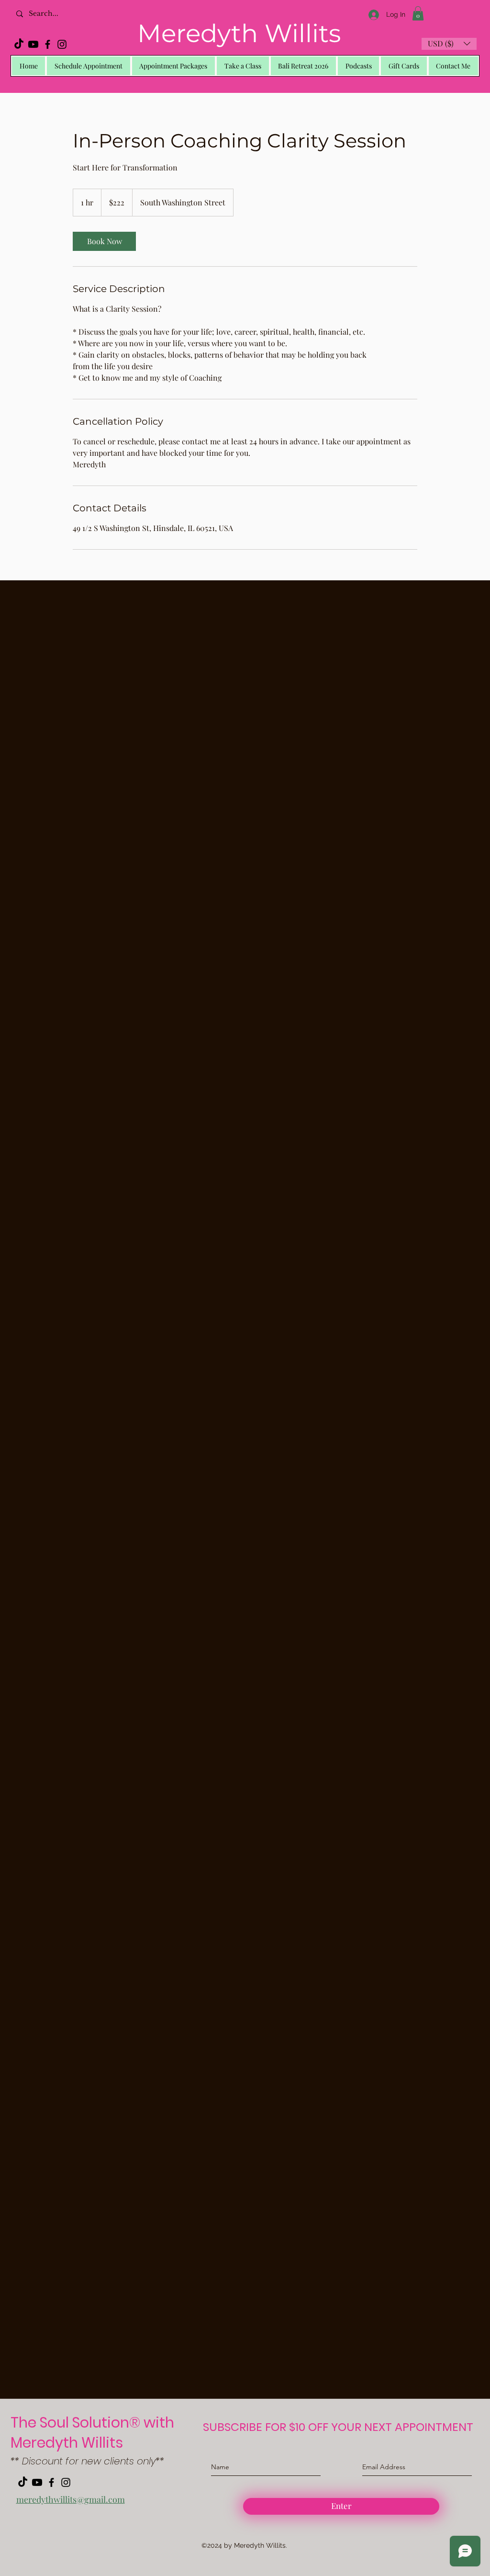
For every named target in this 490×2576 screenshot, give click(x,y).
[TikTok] (19, 44)
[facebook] (48, 44)
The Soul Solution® (77, 2423)
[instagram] (62, 44)
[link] (104, 241)
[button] (418, 13)
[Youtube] (33, 44)
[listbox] (449, 44)
